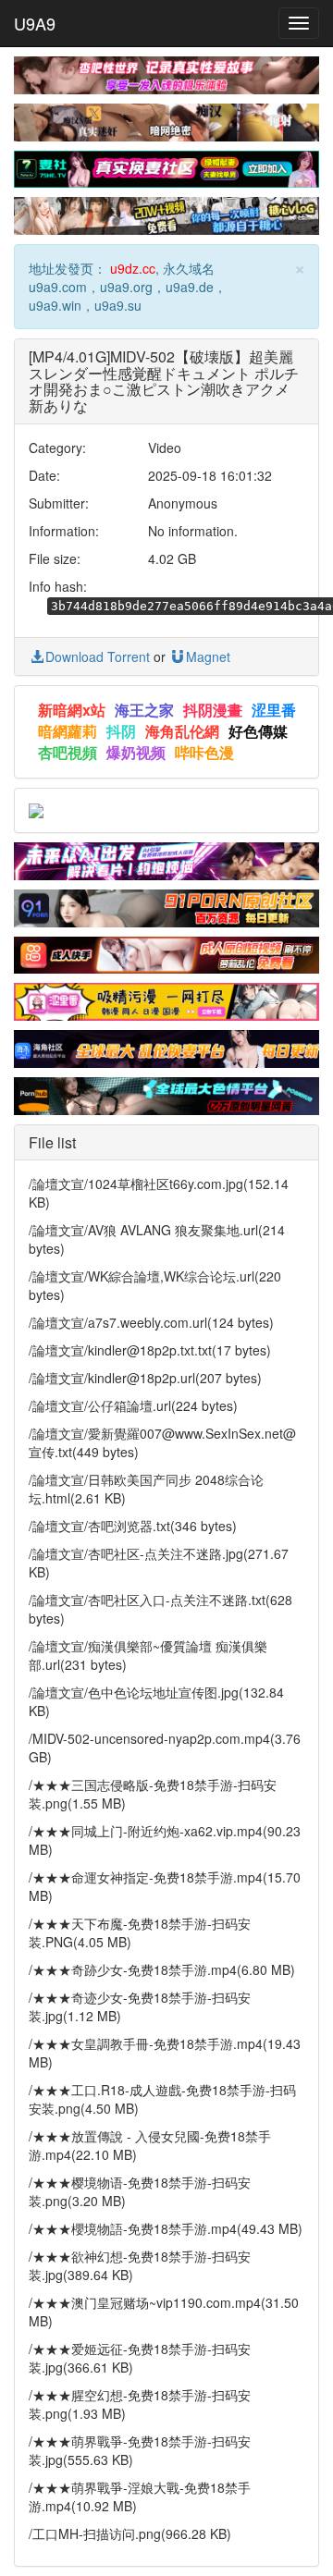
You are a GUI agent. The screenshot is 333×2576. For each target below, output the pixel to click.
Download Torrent (98, 656)
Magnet (208, 656)
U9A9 (35, 23)
